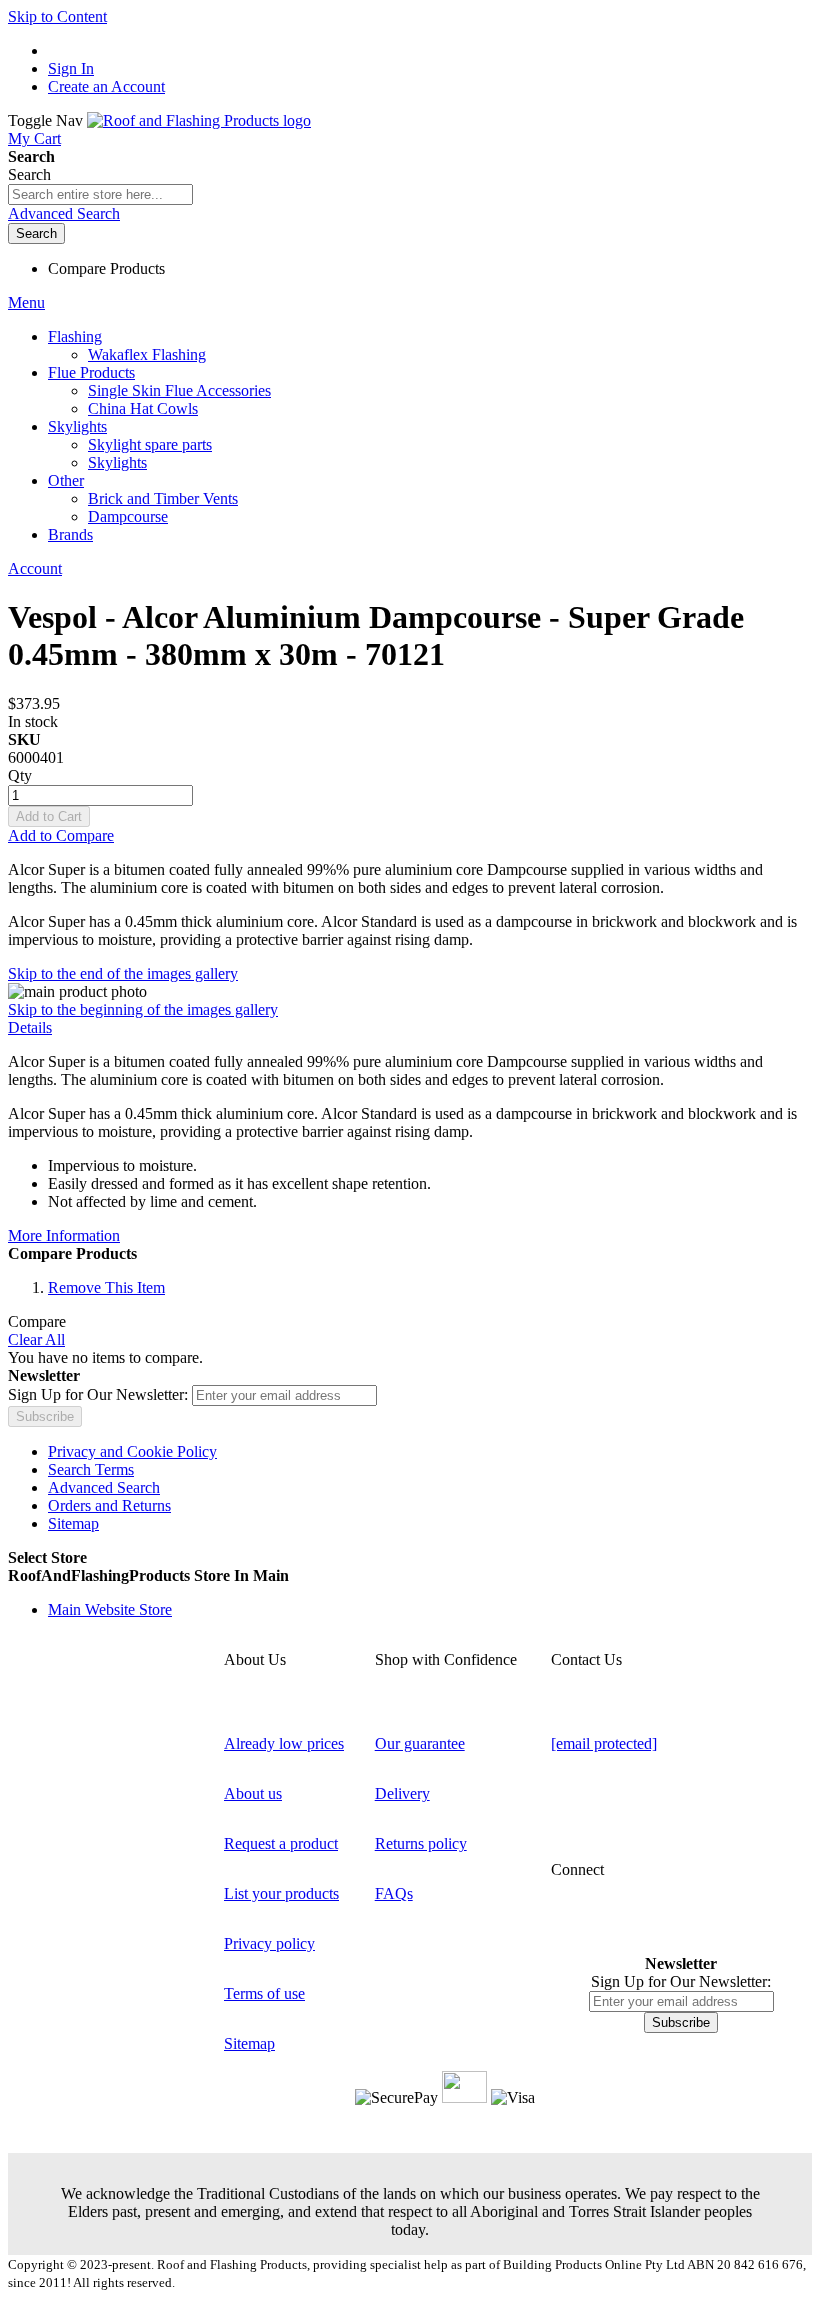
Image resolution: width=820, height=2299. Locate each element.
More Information (64, 1235)
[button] (410, 1576)
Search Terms (91, 1469)
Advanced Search (64, 213)
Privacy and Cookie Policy (132, 1451)
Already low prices (284, 1743)
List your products (281, 1893)
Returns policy (421, 1843)
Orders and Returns (109, 1505)
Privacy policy (269, 1943)
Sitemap (73, 1523)
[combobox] (100, 194)
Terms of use (264, 1993)
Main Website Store (110, 1609)
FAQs (394, 1893)
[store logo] (199, 120)
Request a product (281, 1843)
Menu (26, 302)
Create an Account (106, 86)
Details (30, 1027)
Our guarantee (420, 1743)
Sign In (71, 68)
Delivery (402, 1793)
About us (253, 1793)
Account (35, 568)
